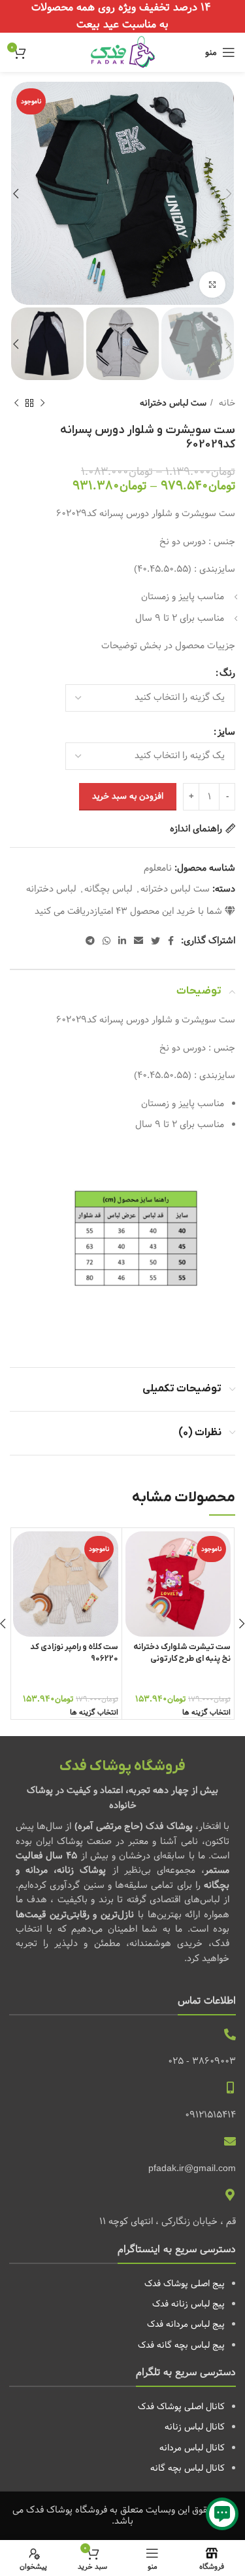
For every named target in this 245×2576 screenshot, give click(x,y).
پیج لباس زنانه (198, 2304)
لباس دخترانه (51, 889)
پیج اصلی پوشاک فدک (185, 2284)
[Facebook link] (171, 941)
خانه (226, 403)
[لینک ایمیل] (139, 941)
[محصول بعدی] (16, 404)
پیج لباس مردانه (195, 2324)
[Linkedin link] (122, 941)
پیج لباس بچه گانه (191, 2345)
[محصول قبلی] (42, 404)
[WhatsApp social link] (106, 941)
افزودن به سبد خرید (128, 796)
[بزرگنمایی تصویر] (212, 285)
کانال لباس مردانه (192, 2448)
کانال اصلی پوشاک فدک (181, 2407)
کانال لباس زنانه (195, 2427)
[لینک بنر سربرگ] (122, 16)
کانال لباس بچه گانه (188, 2468)
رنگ (227, 673)
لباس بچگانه (108, 889)
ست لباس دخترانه (173, 403)
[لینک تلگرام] (90, 941)
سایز (226, 732)
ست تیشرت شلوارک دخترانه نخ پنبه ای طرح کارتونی (182, 1653)
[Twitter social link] (155, 941)
